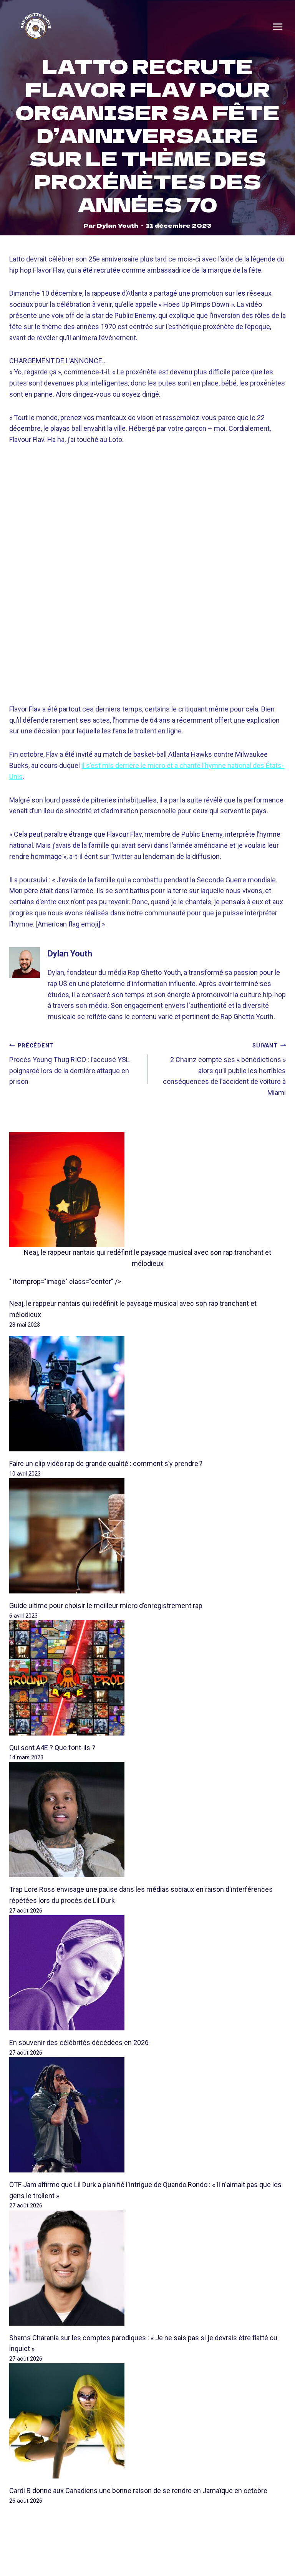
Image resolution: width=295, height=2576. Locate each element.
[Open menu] (278, 27)
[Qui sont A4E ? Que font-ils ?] (147, 1678)
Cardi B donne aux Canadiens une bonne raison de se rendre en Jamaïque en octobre (138, 2491)
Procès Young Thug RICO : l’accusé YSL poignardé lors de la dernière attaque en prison (69, 1064)
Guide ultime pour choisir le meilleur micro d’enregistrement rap (106, 1606)
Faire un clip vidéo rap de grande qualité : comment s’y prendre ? (106, 1463)
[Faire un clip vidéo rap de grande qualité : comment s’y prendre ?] (147, 1394)
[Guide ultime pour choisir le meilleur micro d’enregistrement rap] (147, 1536)
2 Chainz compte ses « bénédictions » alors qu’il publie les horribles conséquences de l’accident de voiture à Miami (224, 1070)
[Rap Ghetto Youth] (36, 27)
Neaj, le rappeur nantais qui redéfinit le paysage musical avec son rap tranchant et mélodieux (147, 1258)
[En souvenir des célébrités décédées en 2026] (147, 1973)
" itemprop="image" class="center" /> (65, 1281)
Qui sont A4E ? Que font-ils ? (52, 1748)
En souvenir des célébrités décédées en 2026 (79, 2042)
